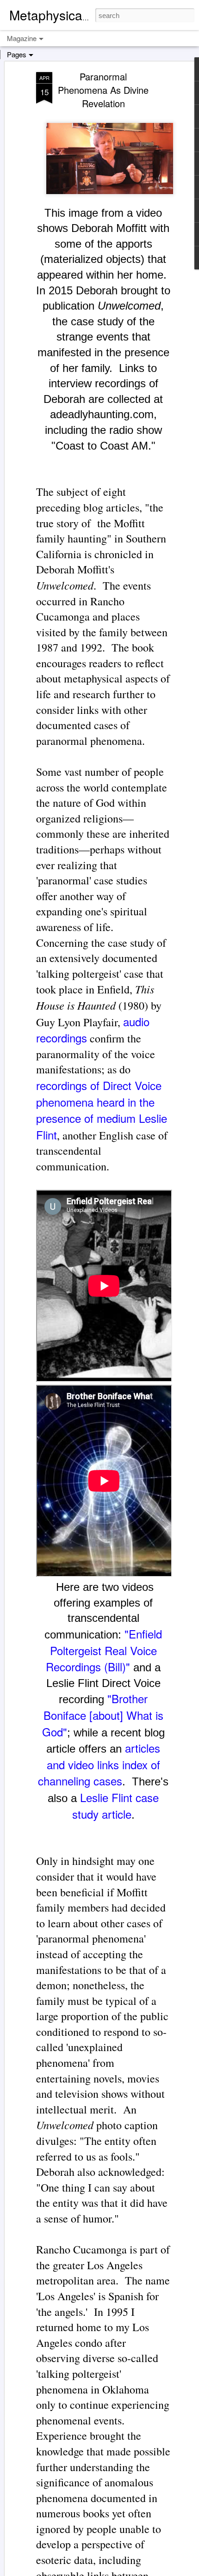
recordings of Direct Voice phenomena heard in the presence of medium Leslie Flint (102, 1110)
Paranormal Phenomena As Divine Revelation (103, 90)
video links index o (112, 1764)
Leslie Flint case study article (116, 1806)
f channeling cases (99, 1773)
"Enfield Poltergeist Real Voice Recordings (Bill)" (104, 1650)
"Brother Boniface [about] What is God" (103, 1715)
